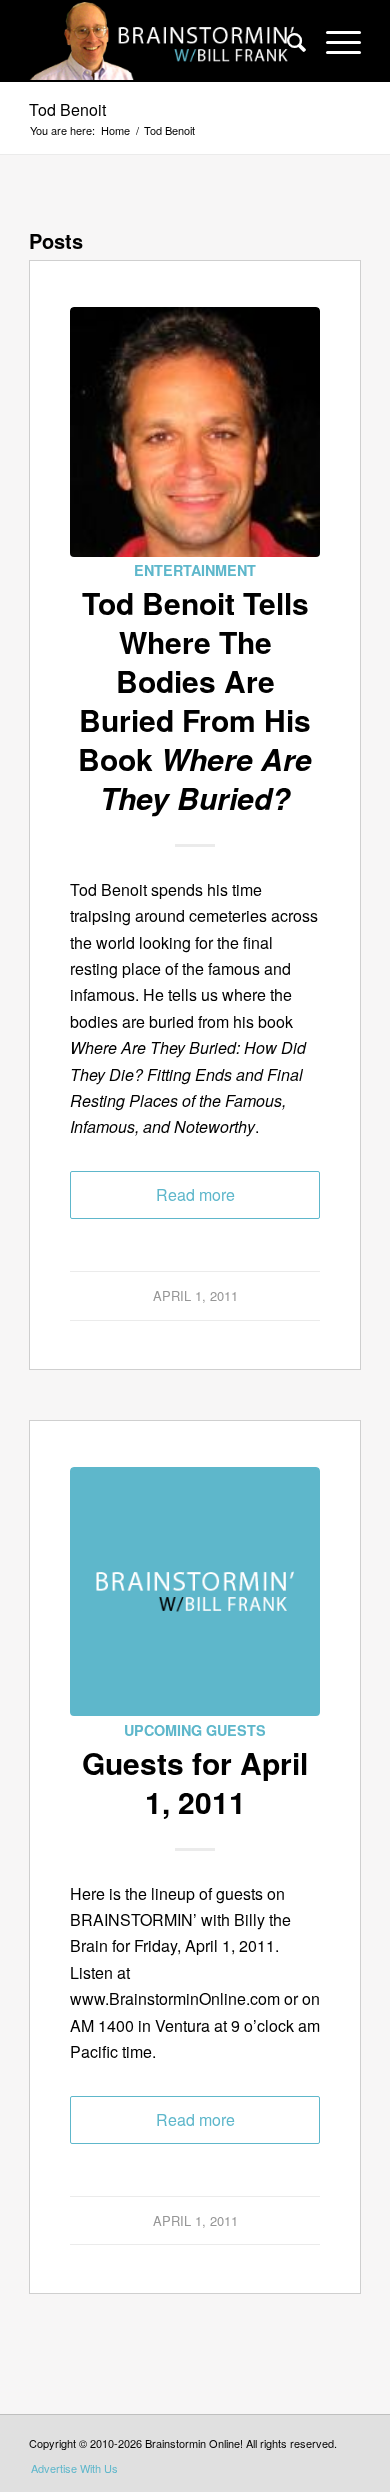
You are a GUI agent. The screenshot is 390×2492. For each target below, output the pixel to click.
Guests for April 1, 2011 (195, 1782)
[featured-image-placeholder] (195, 1592)
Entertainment (195, 570)
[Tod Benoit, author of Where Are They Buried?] (195, 432)
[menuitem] (286, 41)
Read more (195, 1194)
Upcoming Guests (195, 1730)
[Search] (286, 41)
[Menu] (333, 41)
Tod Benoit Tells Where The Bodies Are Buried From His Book (195, 700)
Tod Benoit (67, 109)
